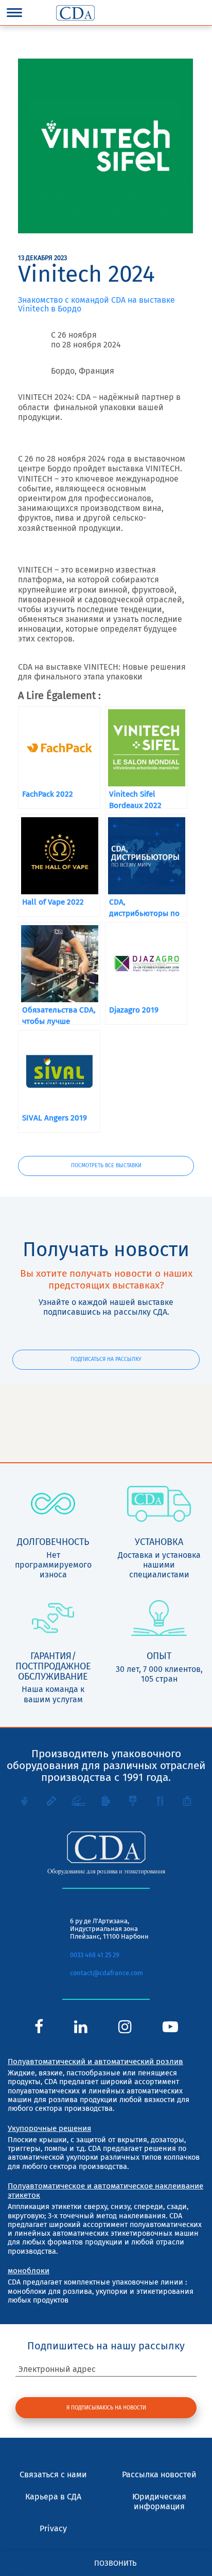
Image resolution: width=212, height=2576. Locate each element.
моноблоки (29, 2271)
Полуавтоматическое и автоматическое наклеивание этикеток (105, 2191)
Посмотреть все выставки (106, 1165)
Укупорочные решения (49, 2128)
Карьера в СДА (53, 2497)
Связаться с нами (53, 2474)
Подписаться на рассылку (106, 1359)
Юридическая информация (159, 2501)
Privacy (53, 2528)
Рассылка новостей (159, 2474)
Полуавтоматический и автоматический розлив (95, 2062)
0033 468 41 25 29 (95, 1955)
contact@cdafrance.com (107, 1973)
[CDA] (75, 13)
